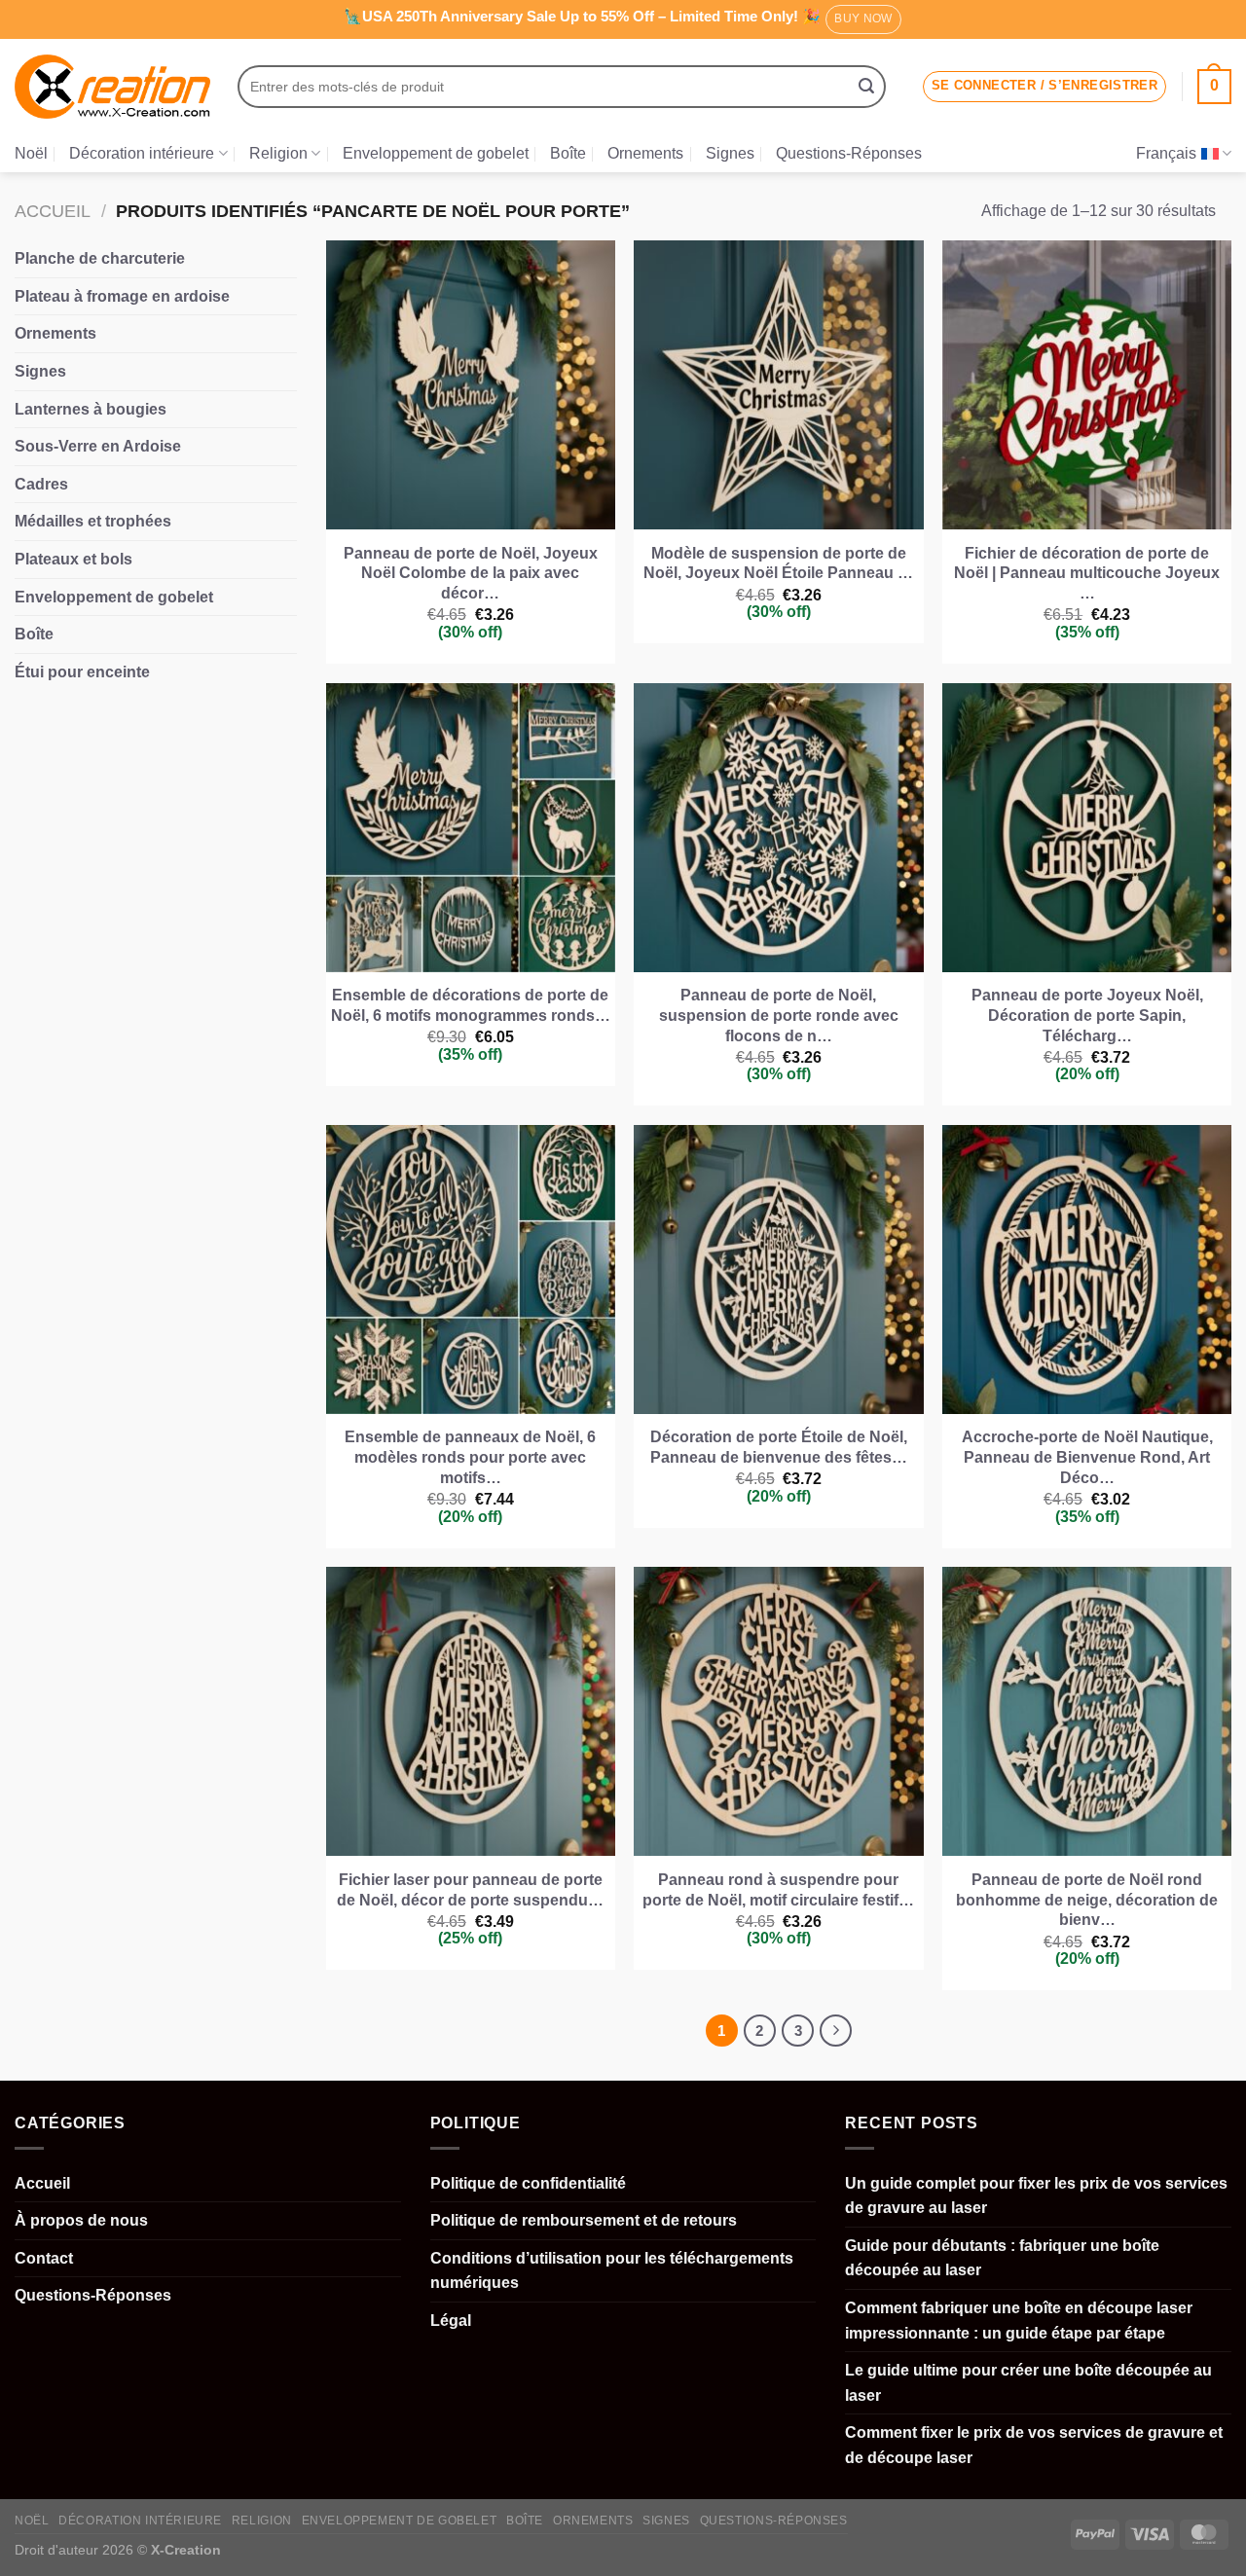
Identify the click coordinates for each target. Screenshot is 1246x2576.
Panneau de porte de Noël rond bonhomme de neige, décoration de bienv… (1087, 1900)
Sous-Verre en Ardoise (98, 446)
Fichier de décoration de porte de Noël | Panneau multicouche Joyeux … (1087, 574)
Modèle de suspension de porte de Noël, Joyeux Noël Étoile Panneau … (778, 563)
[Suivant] (836, 2031)
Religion (278, 153)
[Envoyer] (866, 87)
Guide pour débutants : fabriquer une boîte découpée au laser (1002, 2258)
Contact (44, 2258)
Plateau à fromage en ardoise (122, 296)
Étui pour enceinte (82, 672)
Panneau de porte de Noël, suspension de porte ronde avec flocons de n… (779, 1016)
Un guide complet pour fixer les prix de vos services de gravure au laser (1036, 2196)
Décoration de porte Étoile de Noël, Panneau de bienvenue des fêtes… (779, 1447)
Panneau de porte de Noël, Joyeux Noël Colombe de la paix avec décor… (471, 574)
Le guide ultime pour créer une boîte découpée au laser (1028, 2383)
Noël (31, 153)
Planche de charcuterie (100, 258)
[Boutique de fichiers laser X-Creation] (112, 87)
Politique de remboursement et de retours (584, 2220)
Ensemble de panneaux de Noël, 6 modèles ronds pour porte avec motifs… (470, 1457)
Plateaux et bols (73, 559)
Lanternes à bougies (91, 409)
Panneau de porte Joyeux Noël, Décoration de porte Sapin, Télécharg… (1087, 1016)
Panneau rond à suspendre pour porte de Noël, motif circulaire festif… (778, 1890)
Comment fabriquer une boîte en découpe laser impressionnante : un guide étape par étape (1019, 2321)
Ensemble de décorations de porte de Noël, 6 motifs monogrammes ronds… (471, 1005)
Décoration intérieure (142, 153)
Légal (451, 2321)
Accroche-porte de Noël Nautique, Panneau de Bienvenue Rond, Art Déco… (1087, 1457)
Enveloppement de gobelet (436, 153)
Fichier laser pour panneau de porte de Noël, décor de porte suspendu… (470, 1890)
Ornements (645, 153)
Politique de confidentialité (528, 2183)
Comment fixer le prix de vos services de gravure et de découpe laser (1034, 2445)
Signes (730, 153)
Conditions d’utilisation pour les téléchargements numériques (612, 2271)
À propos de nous (81, 2220)
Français (1166, 153)
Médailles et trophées (93, 521)
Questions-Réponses (849, 153)
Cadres (41, 484)
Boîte (568, 153)
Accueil (53, 211)
